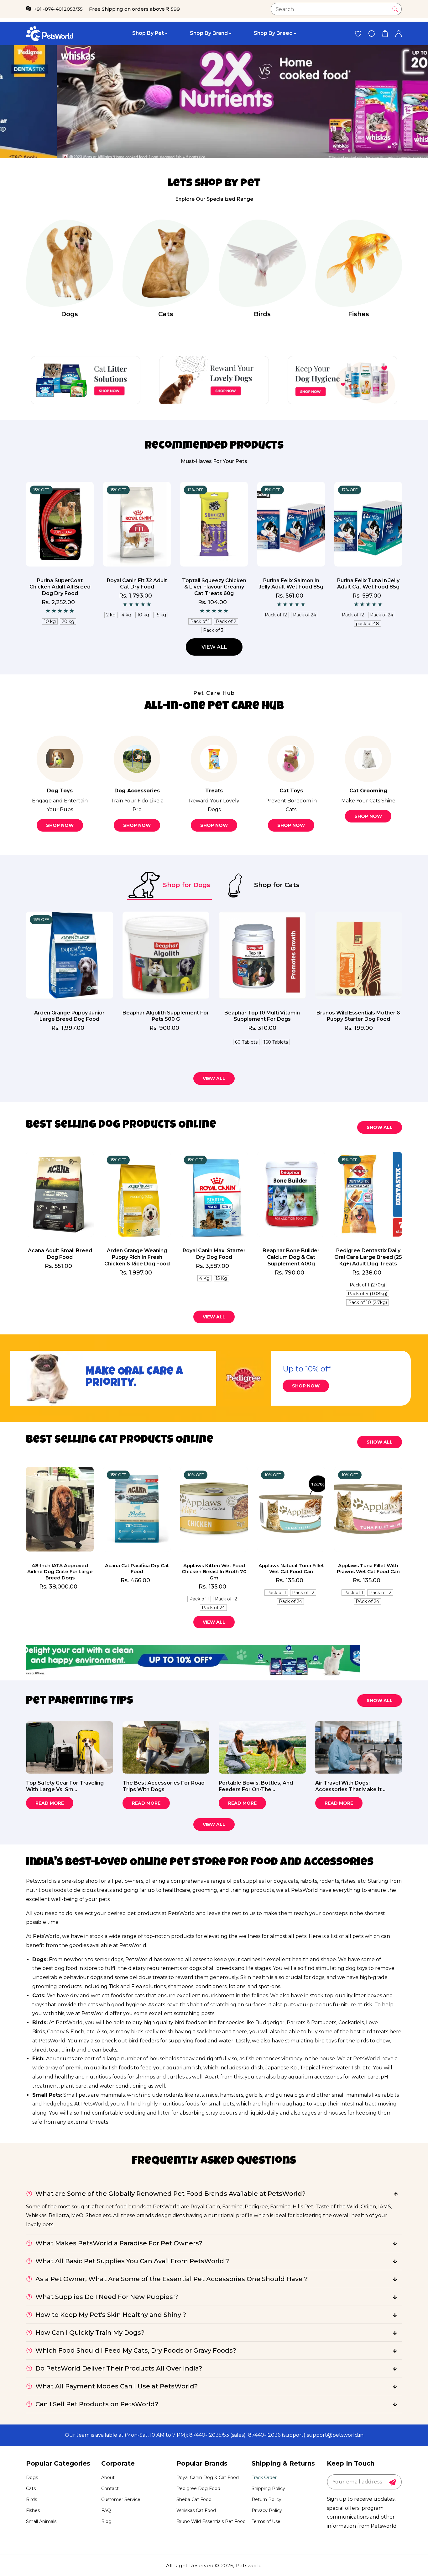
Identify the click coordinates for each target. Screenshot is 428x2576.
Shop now (60, 825)
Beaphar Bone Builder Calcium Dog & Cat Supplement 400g (291, 1257)
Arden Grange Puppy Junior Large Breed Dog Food (69, 1016)
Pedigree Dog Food (198, 2488)
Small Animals (41, 2521)
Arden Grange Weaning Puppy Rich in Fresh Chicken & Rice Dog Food (137, 1257)
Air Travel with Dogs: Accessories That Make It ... (351, 1786)
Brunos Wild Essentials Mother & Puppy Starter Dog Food (358, 1016)
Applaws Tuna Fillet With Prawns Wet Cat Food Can (368, 1569)
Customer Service (121, 2499)
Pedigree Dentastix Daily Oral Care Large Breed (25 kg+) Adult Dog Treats (368, 1257)
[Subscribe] (393, 2482)
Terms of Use (266, 2521)
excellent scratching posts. (182, 2013)
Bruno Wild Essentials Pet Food (211, 2521)
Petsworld (249, 2565)
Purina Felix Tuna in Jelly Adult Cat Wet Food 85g (291, 584)
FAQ (106, 2510)
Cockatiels (351, 2022)
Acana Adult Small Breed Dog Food (60, 1254)
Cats (166, 314)
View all (214, 647)
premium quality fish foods (99, 2068)
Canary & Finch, (66, 2032)
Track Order (264, 2478)
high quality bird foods (172, 2022)
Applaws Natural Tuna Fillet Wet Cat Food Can (291, 1569)
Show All (380, 1127)
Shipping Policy (268, 2488)
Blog (106, 2521)
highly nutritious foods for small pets (188, 2104)
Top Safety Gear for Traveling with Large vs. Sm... (65, 1786)
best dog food (60, 1968)
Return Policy (266, 2499)
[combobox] (336, 9)
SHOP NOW (306, 1386)
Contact (110, 2488)
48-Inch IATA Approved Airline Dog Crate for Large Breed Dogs (60, 1572)
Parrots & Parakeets (311, 2022)
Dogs (70, 314)
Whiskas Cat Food (196, 2510)
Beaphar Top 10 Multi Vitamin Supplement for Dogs (262, 1016)
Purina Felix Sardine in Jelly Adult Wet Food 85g (368, 584)
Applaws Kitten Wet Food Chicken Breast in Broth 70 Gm (214, 1572)
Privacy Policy (267, 2510)
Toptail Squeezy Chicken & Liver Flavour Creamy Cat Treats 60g (137, 587)
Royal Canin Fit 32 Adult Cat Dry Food (60, 584)
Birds (262, 314)
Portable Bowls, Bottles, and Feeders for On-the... (256, 1786)
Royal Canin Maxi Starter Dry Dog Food (214, 1254)
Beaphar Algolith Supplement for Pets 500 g (166, 1016)
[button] (385, 33)
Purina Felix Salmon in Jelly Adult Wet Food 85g (214, 584)
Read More (50, 1803)
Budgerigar (270, 2022)
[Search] (395, 9)
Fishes (359, 314)
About (108, 2478)
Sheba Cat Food (194, 2499)
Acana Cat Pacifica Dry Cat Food (137, 1569)
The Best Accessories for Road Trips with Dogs (164, 1786)
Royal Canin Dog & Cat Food (208, 2478)
